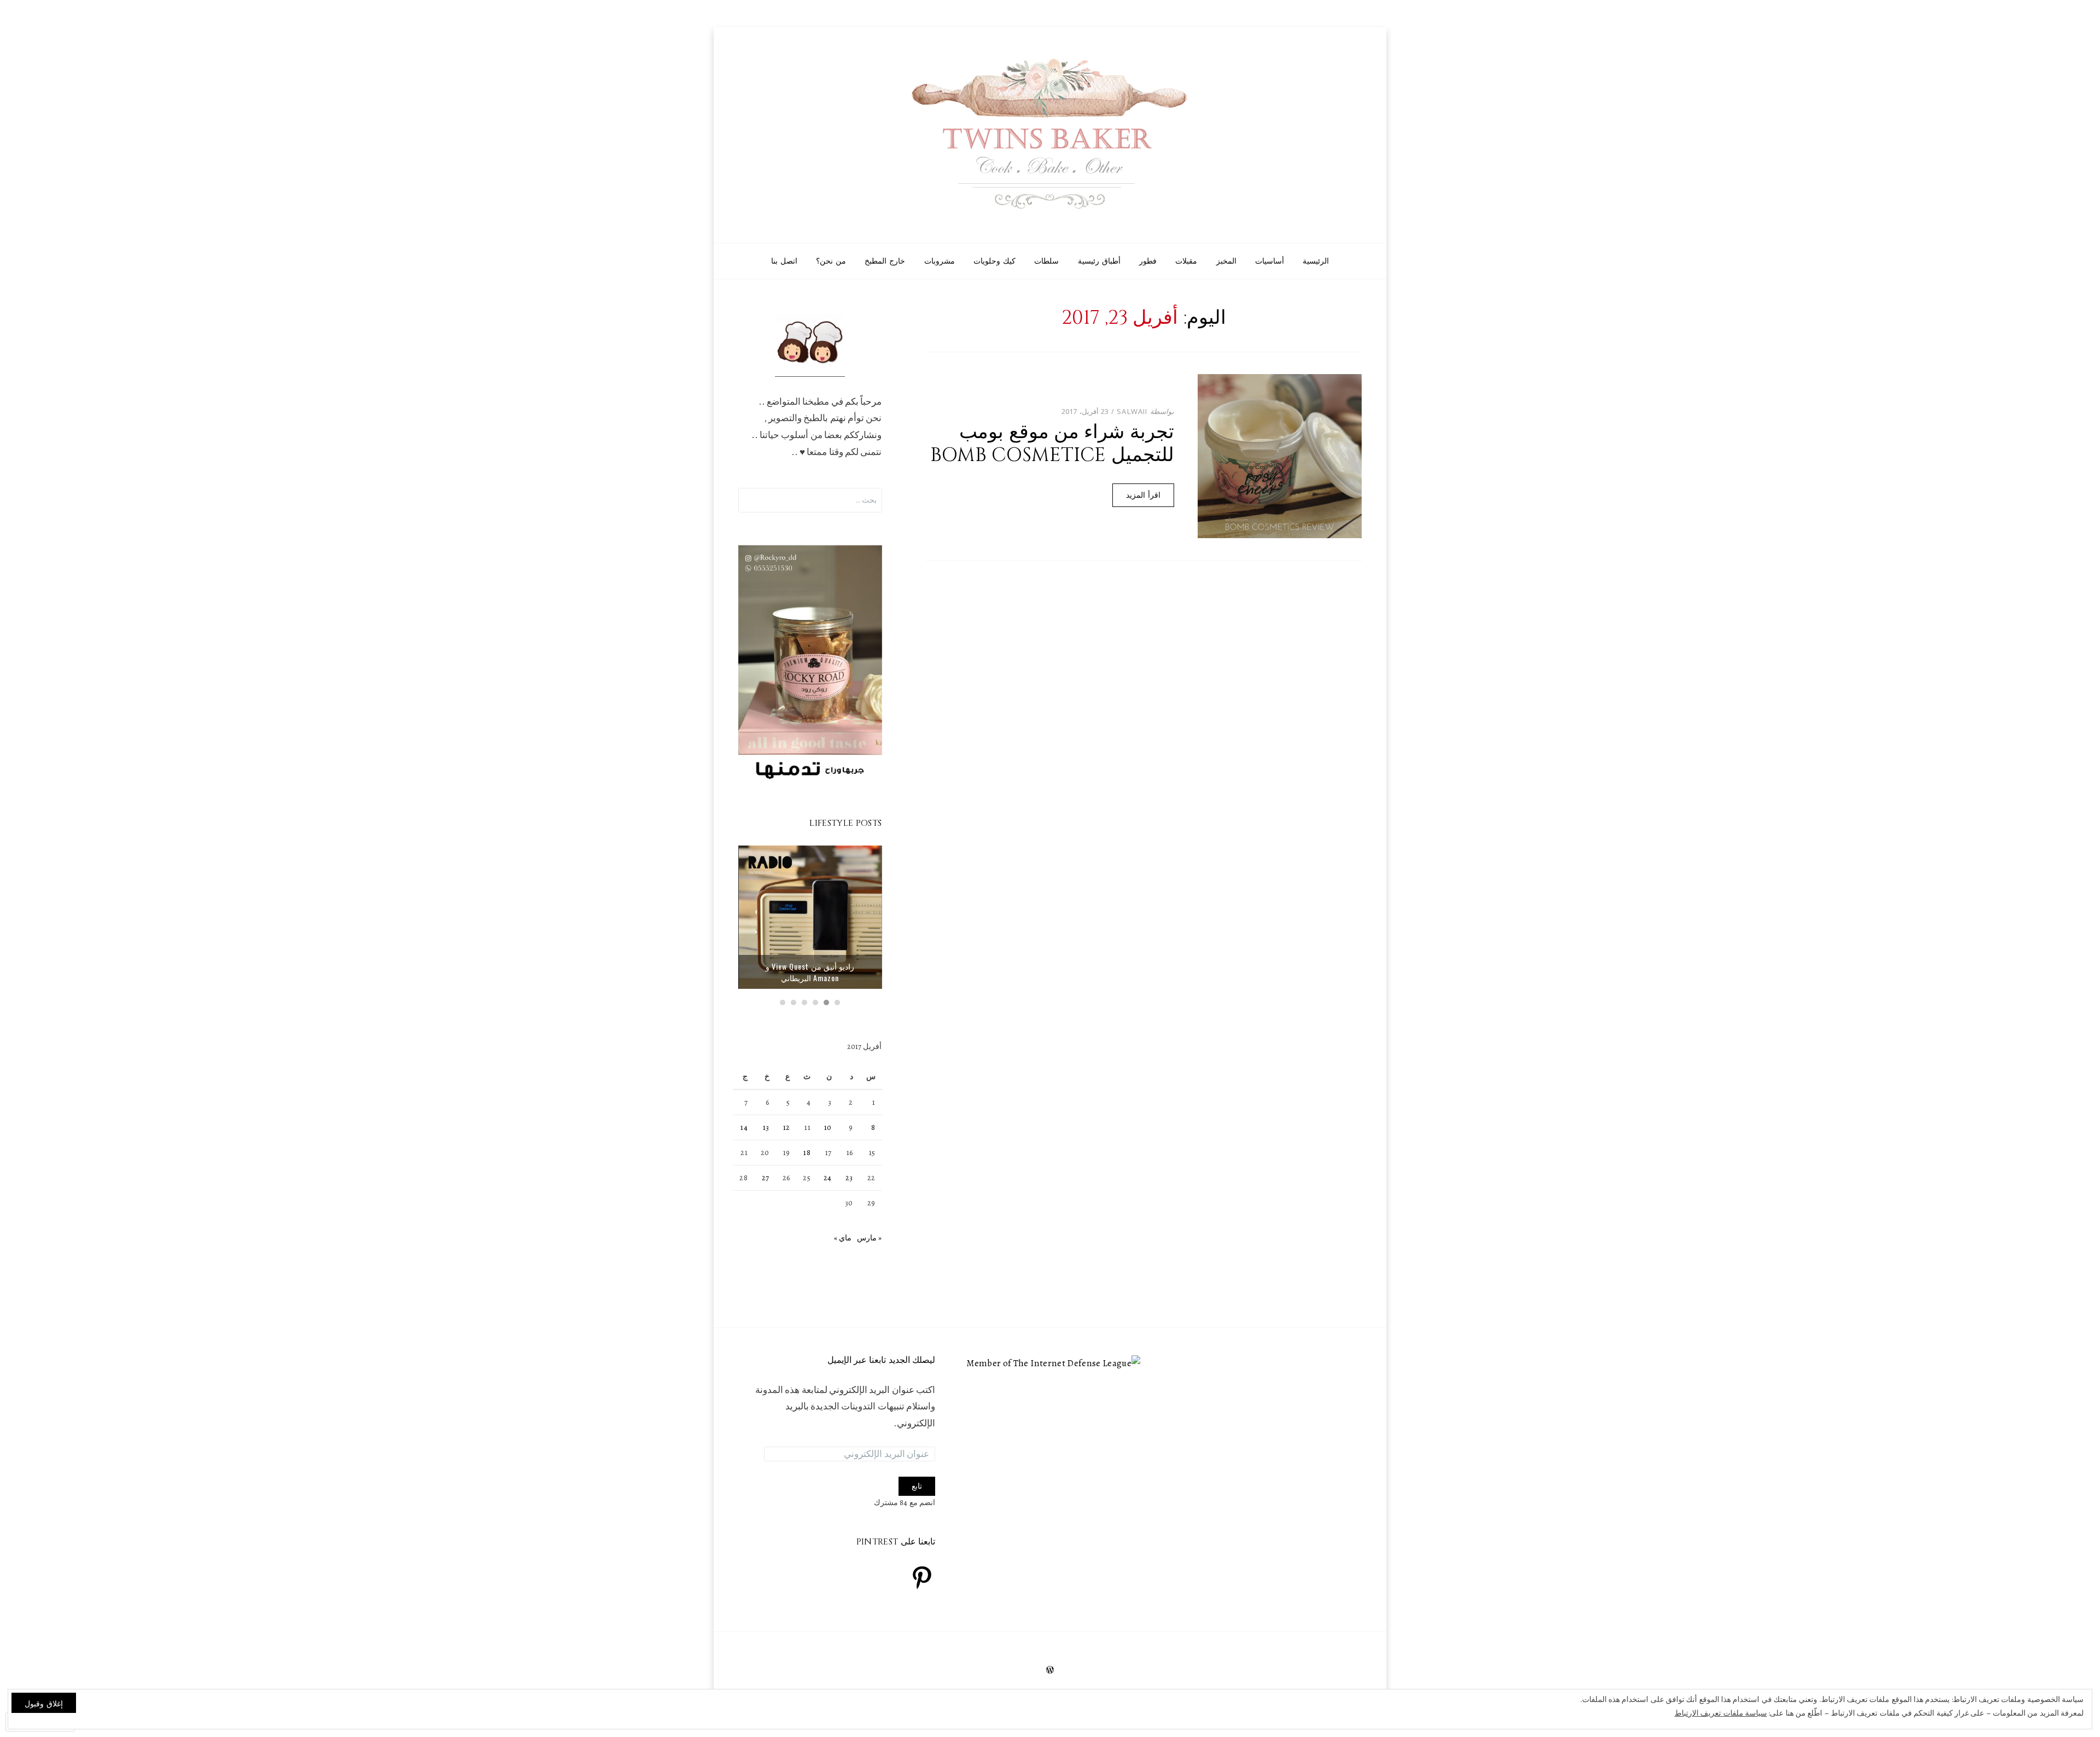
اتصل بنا (784, 261)
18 (807, 1153)
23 (849, 1178)
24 (828, 1178)
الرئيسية (1316, 261)
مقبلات (1186, 261)
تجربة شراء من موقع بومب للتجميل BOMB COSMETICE (1052, 444)
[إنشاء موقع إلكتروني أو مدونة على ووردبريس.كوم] (1050, 1671)
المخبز (1226, 261)
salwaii (1132, 411)
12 (787, 1127)
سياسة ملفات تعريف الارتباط (1721, 1713)
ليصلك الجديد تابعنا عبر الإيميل (881, 1360)
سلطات (1046, 261)
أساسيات (1270, 261)
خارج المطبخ (885, 261)
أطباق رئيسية (1099, 261)
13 (766, 1127)
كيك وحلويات (994, 261)
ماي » (843, 1238)
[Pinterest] (922, 1577)
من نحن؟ (831, 261)
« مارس (869, 1238)
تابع (917, 1486)
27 (766, 1178)
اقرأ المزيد (1143, 495)
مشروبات (940, 261)
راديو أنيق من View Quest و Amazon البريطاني (810, 972)
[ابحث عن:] (810, 500)
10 (828, 1127)
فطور (1148, 261)
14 (744, 1127)
